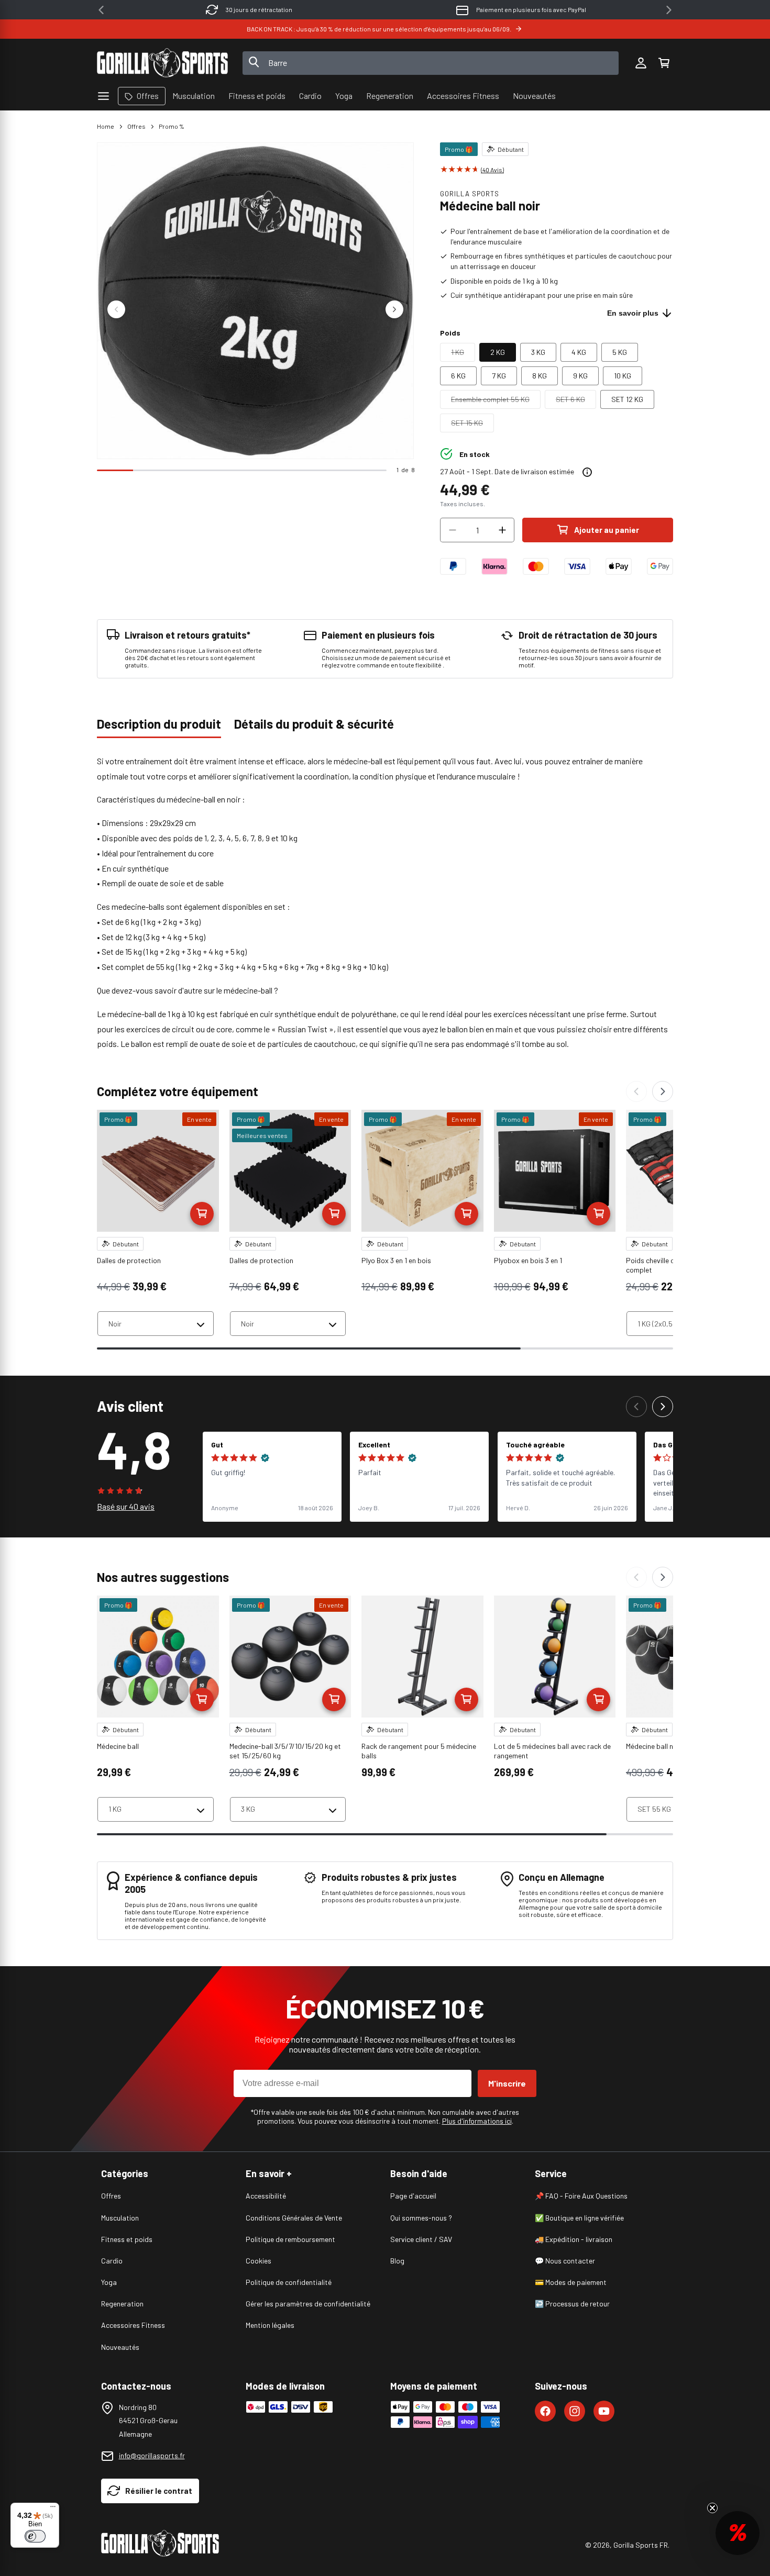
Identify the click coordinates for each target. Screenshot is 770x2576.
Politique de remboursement (290, 2239)
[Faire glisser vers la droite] (394, 309)
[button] (664, 63)
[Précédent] (636, 1091)
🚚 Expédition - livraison (574, 2239)
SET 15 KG (472, 425)
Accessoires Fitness (133, 2325)
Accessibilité (266, 2196)
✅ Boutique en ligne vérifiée (579, 2218)
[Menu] (53, 2509)
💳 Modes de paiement (571, 2282)
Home (106, 126)
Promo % (172, 126)
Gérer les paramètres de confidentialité (308, 2304)
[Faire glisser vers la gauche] (116, 309)
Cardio (112, 2261)
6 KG (458, 376)
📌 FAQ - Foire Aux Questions (581, 2196)
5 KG (620, 352)
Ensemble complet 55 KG (496, 402)
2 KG (498, 352)
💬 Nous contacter (565, 2261)
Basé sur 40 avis (126, 1506)
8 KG (540, 376)
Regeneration (122, 2304)
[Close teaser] (712, 2508)
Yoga (109, 2282)
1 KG (463, 354)
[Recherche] (254, 63)
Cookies (258, 2261)
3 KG (538, 352)
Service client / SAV (421, 2239)
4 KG (579, 352)
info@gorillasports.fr (152, 2455)
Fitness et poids (127, 2239)
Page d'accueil (413, 2196)
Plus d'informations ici (477, 2121)
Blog (397, 2261)
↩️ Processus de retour (572, 2304)
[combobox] (431, 63)
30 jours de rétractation (259, 9)
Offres (136, 126)
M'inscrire (507, 2083)
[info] (587, 472)
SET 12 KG (627, 399)
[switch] (35, 2536)
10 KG (623, 376)
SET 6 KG (576, 402)
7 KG (499, 376)
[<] (101, 10)
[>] (669, 10)
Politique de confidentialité (289, 2282)
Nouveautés (120, 2347)
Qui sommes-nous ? (421, 2218)
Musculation (120, 2218)
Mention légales (270, 2325)
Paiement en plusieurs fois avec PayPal (531, 9)
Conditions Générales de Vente (294, 2218)
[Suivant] (663, 1091)
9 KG (580, 376)
